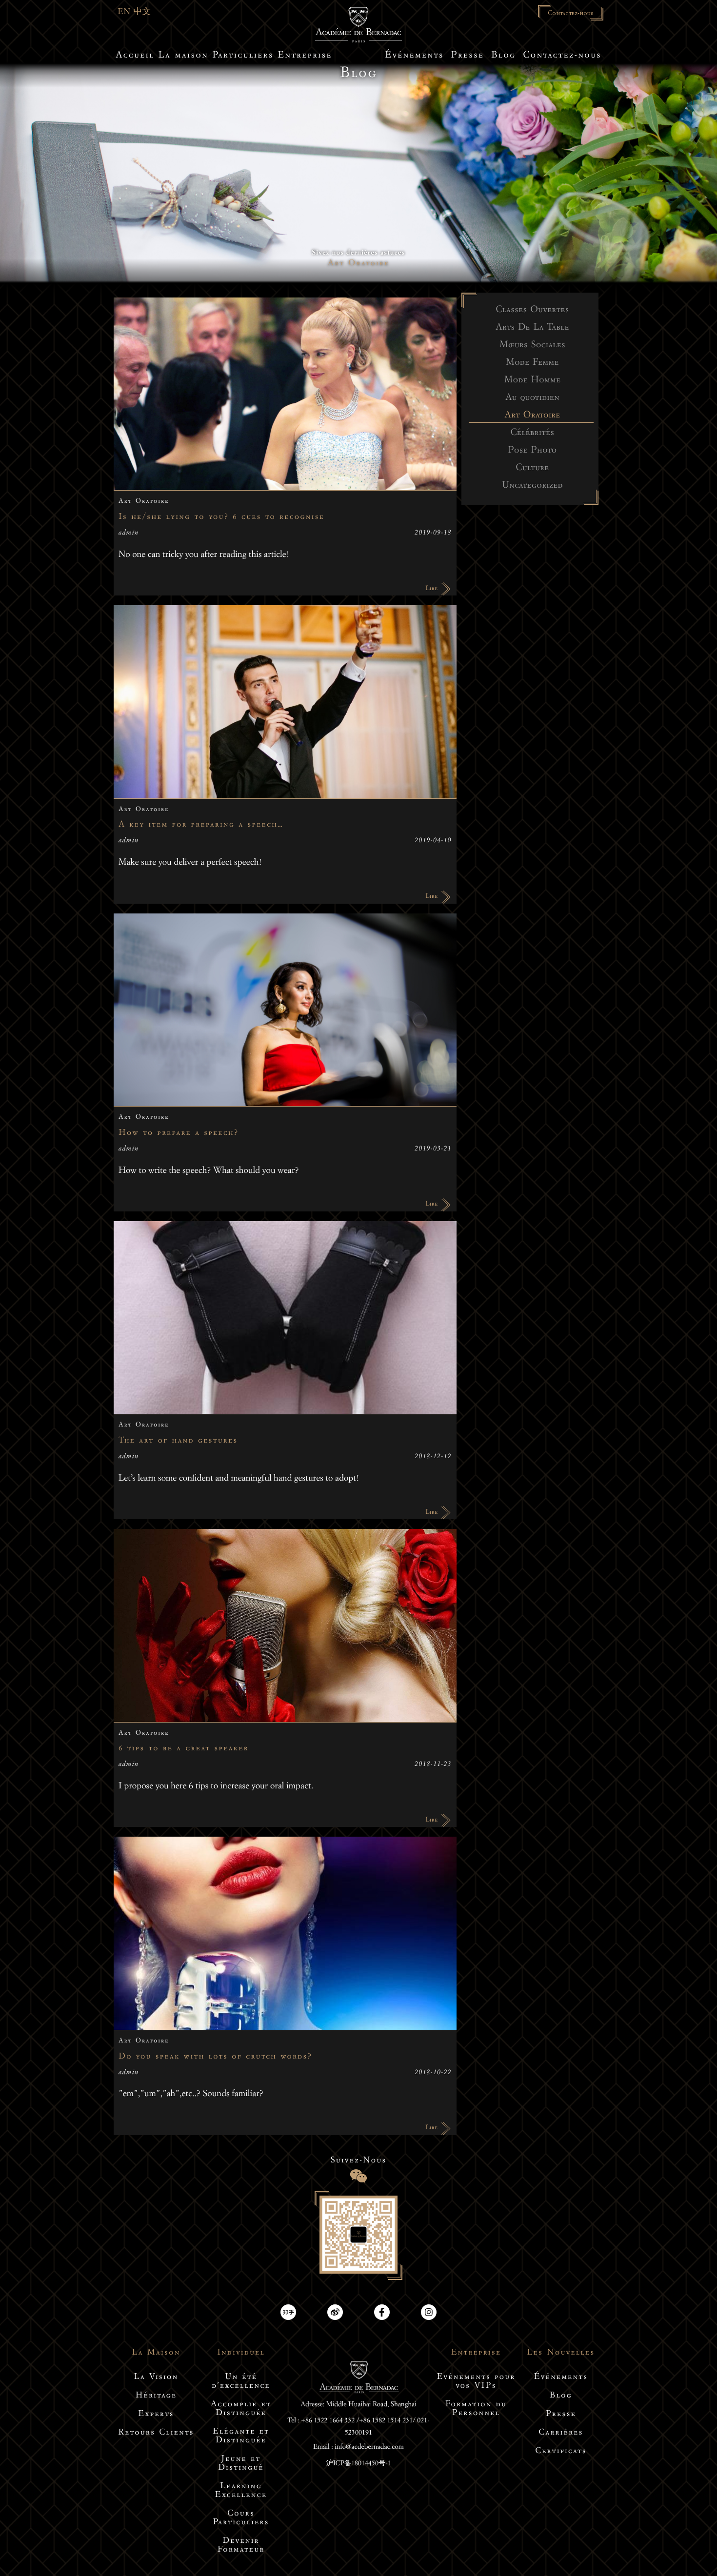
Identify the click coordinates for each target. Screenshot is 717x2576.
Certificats (561, 2452)
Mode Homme (533, 381)
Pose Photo (533, 452)
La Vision (156, 2378)
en (126, 13)
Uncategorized (532, 487)
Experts (156, 2415)
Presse (561, 2415)
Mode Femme (532, 364)
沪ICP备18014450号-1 (359, 2464)
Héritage (156, 2396)
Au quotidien (532, 399)
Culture (532, 469)
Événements (561, 2378)
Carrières (561, 2433)
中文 (142, 13)
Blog (561, 2396)
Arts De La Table (532, 329)
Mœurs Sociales (532, 346)
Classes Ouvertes (532, 311)
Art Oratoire (532, 416)
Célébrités (532, 434)
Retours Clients (156, 2433)
